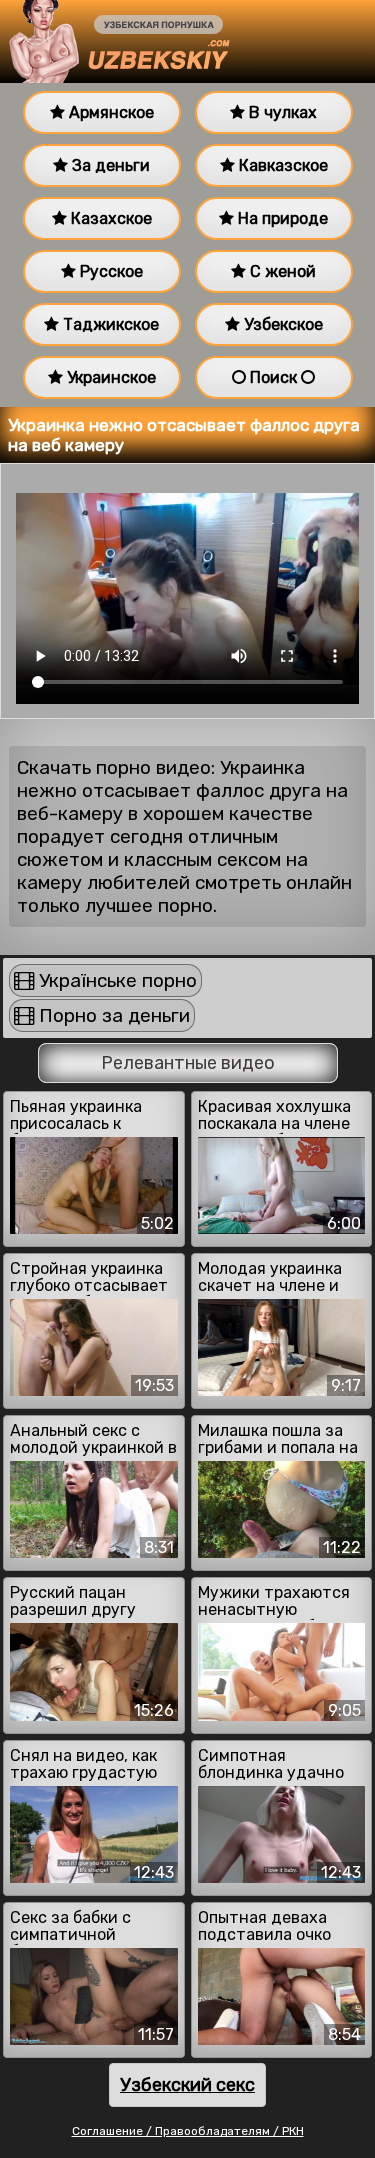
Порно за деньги (112, 1015)
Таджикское (109, 324)
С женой (281, 271)
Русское (109, 271)
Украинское (109, 377)
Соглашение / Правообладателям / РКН (188, 2131)
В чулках (281, 112)
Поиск (273, 377)
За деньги (109, 165)
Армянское (109, 112)
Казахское (109, 218)
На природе (281, 218)
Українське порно (115, 980)
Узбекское (281, 324)
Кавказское (281, 165)
